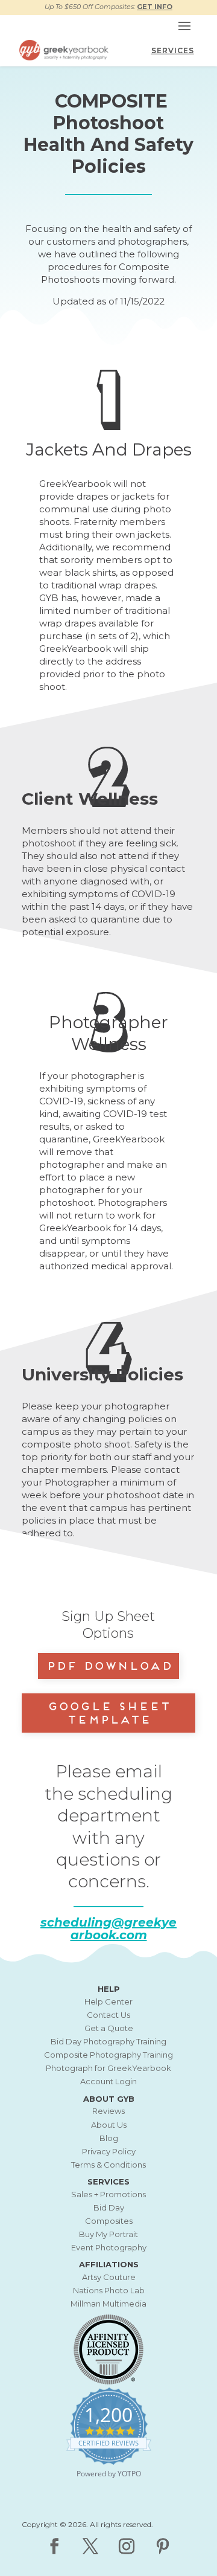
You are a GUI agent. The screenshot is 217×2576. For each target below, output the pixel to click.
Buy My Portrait (108, 2234)
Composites (109, 2221)
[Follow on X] (90, 2546)
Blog (109, 2138)
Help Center (108, 2001)
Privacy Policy (109, 2151)
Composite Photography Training (108, 2055)
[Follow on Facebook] (54, 2546)
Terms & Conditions (108, 2165)
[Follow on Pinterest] (163, 2546)
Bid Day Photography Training (108, 2041)
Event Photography (109, 2247)
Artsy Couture (109, 2277)
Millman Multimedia (108, 2304)
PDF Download (109, 1664)
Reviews (108, 2111)
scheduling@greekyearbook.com (108, 1929)
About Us (109, 2125)
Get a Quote (109, 2028)
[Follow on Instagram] (127, 2546)
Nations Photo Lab (109, 2290)
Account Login (108, 2081)
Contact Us (108, 2015)
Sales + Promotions (108, 2194)
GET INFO (155, 7)
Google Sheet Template (108, 1711)
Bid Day (109, 2207)
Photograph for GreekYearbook (108, 2068)
